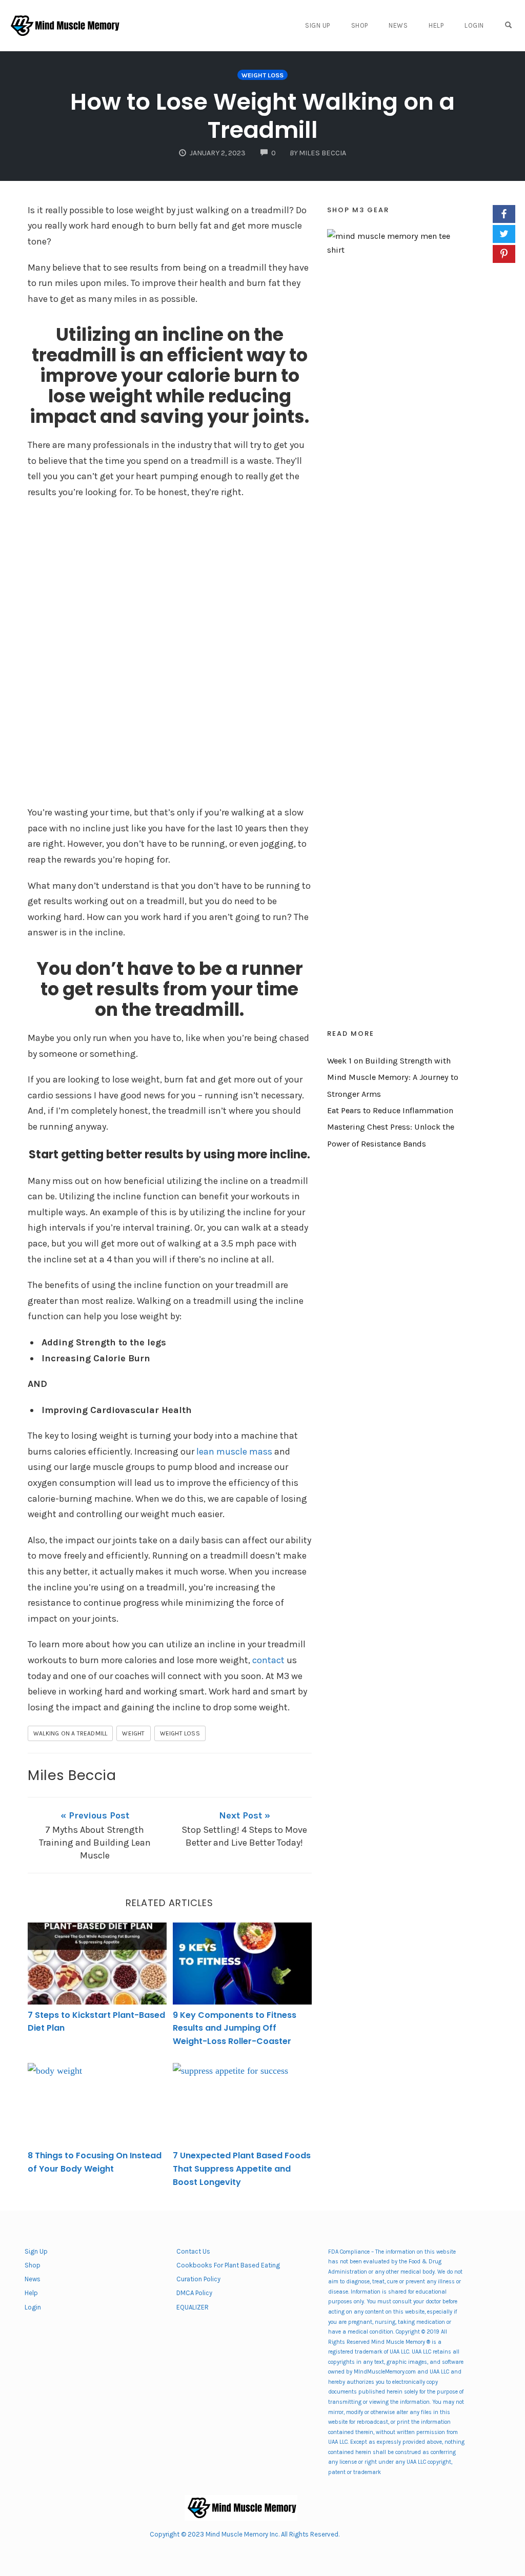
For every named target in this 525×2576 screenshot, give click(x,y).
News (398, 25)
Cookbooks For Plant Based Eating (228, 2265)
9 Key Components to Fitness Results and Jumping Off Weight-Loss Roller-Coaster (235, 2028)
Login (474, 25)
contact (269, 1660)
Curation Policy (198, 2279)
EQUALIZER (193, 2307)
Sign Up (318, 25)
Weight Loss (262, 75)
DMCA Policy (194, 2293)
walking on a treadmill (70, 1733)
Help (436, 25)
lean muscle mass (234, 1451)
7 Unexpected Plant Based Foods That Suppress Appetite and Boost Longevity (242, 2169)
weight (133, 1733)
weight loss (180, 1733)
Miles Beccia (72, 1775)
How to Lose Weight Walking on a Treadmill (262, 116)
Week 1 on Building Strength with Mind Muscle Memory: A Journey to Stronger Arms (393, 1077)
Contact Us (193, 2251)
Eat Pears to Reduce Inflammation (390, 1110)
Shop (360, 25)
